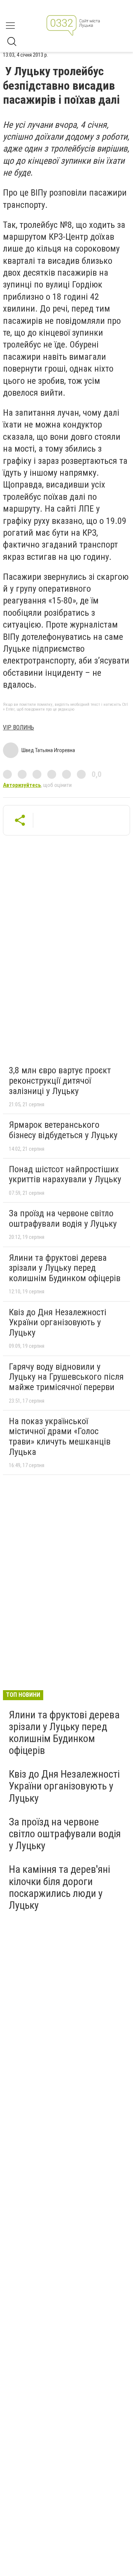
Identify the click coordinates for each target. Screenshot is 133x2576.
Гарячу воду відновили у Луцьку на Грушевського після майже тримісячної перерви (66, 1377)
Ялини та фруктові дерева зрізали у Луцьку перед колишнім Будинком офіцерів (65, 1268)
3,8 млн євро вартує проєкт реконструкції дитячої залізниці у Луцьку (60, 1081)
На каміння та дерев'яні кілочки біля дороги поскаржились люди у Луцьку (59, 1887)
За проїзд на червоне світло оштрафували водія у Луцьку (63, 1219)
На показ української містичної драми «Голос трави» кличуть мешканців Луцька (60, 1437)
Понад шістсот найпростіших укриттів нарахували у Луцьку (65, 1174)
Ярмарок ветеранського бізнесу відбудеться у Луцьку (63, 1130)
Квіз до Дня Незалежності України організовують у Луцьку (58, 1322)
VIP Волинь (18, 727)
